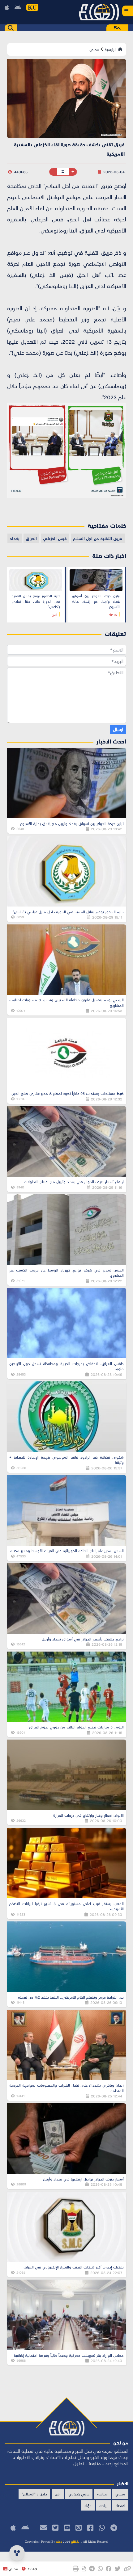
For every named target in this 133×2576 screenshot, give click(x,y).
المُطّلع (75, 2541)
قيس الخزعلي (55, 538)
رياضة (103, 2505)
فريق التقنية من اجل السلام (98, 538)
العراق (31, 538)
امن (58, 2494)
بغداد (15, 538)
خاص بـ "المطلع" (34, 2494)
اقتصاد (120, 2505)
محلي (94, 49)
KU (32, 7)
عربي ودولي (79, 2494)
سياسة (102, 2494)
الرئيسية (111, 49)
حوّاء (88, 2505)
